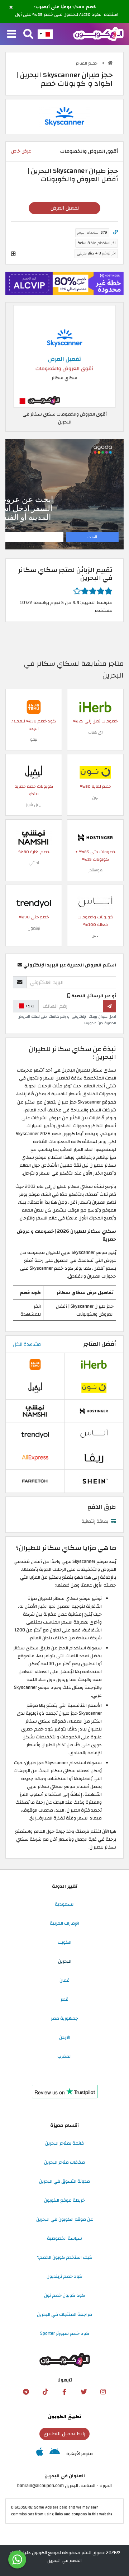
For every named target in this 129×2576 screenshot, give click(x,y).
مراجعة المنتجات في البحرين (64, 2314)
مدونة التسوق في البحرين (64, 2181)
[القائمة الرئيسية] (12, 34)
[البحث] (28, 34)
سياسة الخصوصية (64, 2238)
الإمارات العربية (64, 1923)
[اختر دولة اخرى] (45, 34)
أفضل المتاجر (100, 1344)
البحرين (65, 1961)
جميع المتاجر (87, 63)
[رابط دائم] (116, 232)
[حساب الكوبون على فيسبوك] (64, 2392)
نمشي (34, 863)
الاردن (65, 2037)
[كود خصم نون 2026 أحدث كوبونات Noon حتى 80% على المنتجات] (95, 772)
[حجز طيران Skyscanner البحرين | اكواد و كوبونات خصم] (64, 356)
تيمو (34, 739)
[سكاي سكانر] (64, 116)
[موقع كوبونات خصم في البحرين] (110, 63)
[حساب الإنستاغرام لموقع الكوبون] (103, 2392)
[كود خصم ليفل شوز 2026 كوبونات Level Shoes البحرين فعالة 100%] (34, 772)
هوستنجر (95, 870)
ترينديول (34, 928)
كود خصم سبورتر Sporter (65, 2333)
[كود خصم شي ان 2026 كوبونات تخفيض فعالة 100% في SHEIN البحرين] (94, 1481)
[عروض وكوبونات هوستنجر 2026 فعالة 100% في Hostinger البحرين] (95, 837)
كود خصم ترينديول (64, 2276)
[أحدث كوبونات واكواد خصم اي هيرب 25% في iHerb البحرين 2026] (95, 707)
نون (95, 798)
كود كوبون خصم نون (64, 2295)
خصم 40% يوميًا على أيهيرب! (65, 7)
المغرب (64, 2056)
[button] (11, 8)
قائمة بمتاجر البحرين (64, 2143)
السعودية (65, 1904)
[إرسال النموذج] (110, 1006)
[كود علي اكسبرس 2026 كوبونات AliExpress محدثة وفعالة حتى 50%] (35, 1457)
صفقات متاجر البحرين (64, 2162)
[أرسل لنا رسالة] (17, 2559)
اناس (95, 935)
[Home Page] (98, 34)
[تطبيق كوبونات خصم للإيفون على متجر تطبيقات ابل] (40, 2454)
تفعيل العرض (65, 208)
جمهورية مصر (64, 2018)
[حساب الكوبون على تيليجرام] (26, 2392)
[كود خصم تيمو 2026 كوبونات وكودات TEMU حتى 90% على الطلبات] (34, 707)
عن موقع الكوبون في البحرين (65, 2219)
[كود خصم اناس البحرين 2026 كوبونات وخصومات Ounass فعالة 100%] (95, 903)
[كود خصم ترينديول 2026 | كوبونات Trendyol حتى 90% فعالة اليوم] (34, 903)
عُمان (64, 1980)
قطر (64, 1999)
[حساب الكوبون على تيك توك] (45, 2392)
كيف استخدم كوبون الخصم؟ (65, 2257)
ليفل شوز (34, 805)
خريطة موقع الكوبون (64, 2200)
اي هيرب (95, 732)
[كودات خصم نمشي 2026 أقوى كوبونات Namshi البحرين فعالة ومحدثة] (34, 837)
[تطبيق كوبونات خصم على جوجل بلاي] (55, 2454)
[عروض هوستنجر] (64, 284)
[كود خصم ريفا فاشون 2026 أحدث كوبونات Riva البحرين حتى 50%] (94, 1457)
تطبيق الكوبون (65, 2417)
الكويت (64, 1942)
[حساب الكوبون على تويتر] (84, 2392)
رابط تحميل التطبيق (64, 2434)
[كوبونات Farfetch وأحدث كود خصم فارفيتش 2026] (35, 1481)
